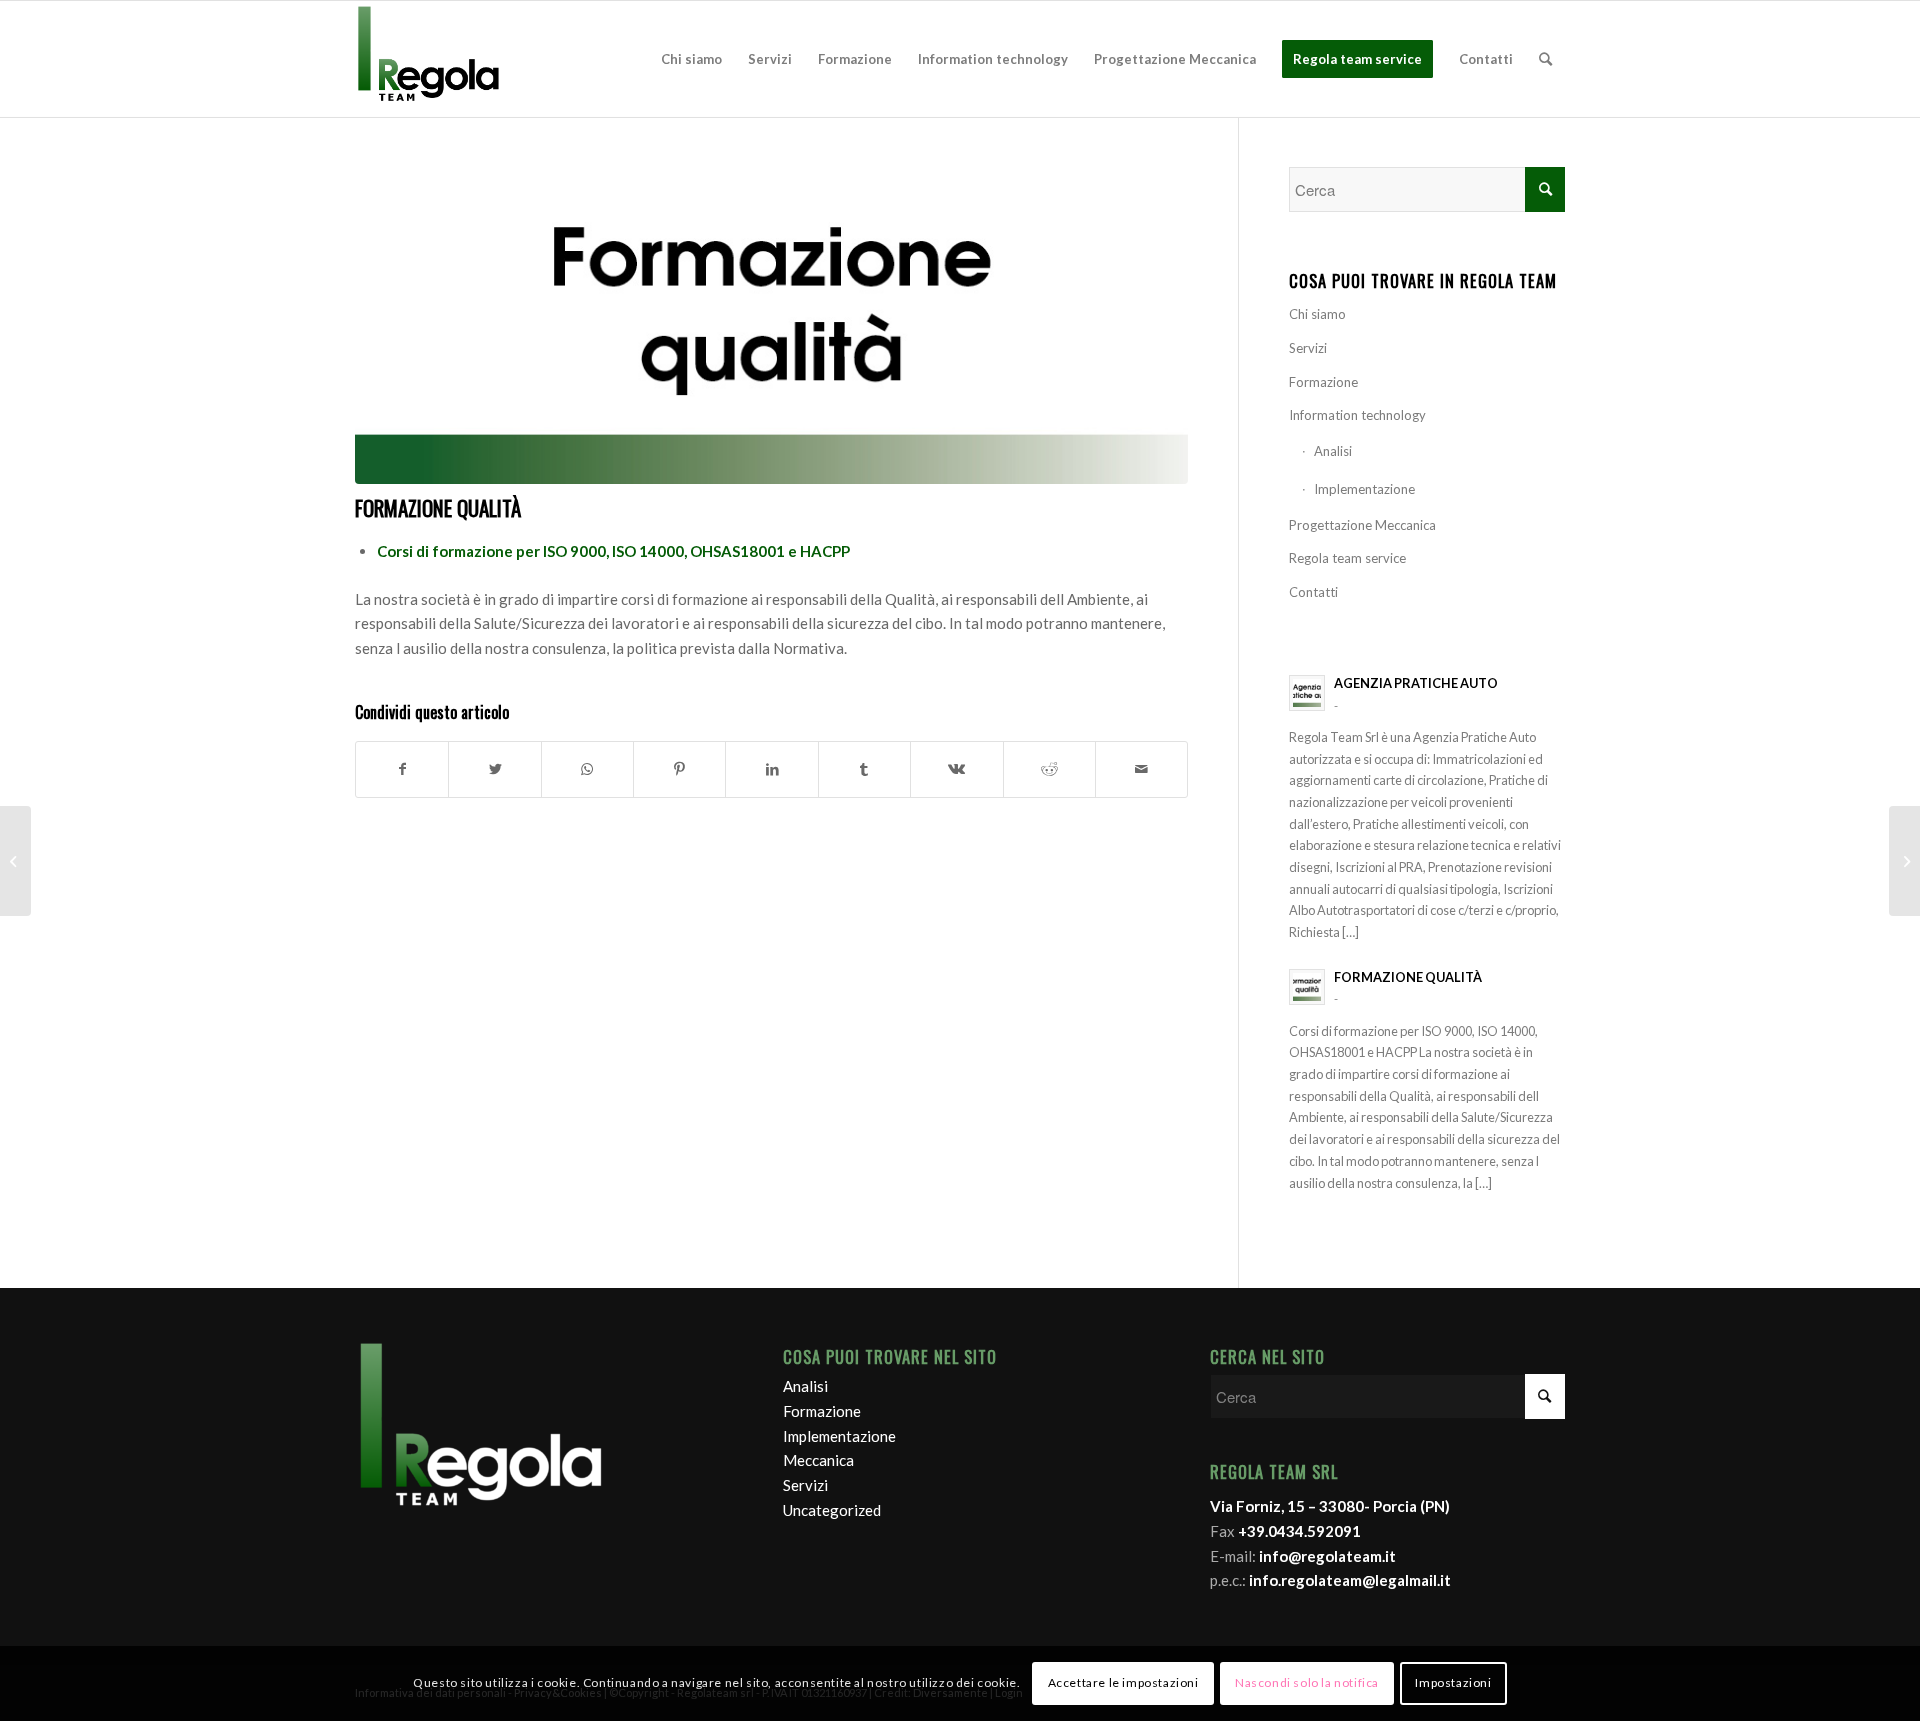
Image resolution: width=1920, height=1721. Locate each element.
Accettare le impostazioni (1123, 1682)
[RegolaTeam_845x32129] (771, 325)
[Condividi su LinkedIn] (771, 769)
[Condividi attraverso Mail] (1141, 769)
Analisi (1333, 451)
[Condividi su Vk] (956, 769)
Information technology (1357, 415)
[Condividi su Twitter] (494, 769)
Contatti (1313, 592)
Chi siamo (1317, 314)
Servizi (1308, 348)
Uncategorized (832, 1510)
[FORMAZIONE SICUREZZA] (15, 861)
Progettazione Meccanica (1362, 525)
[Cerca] (1545, 59)
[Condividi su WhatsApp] (587, 769)
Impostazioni (1453, 1682)
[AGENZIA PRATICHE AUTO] (1904, 861)
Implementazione (1364, 489)
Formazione (1323, 382)
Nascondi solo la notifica (1307, 1682)
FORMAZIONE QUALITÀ (438, 507)
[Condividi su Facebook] (402, 769)
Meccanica (818, 1460)
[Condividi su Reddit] (1049, 769)
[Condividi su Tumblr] (864, 769)
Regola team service (1347, 558)
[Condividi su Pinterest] (679, 769)
